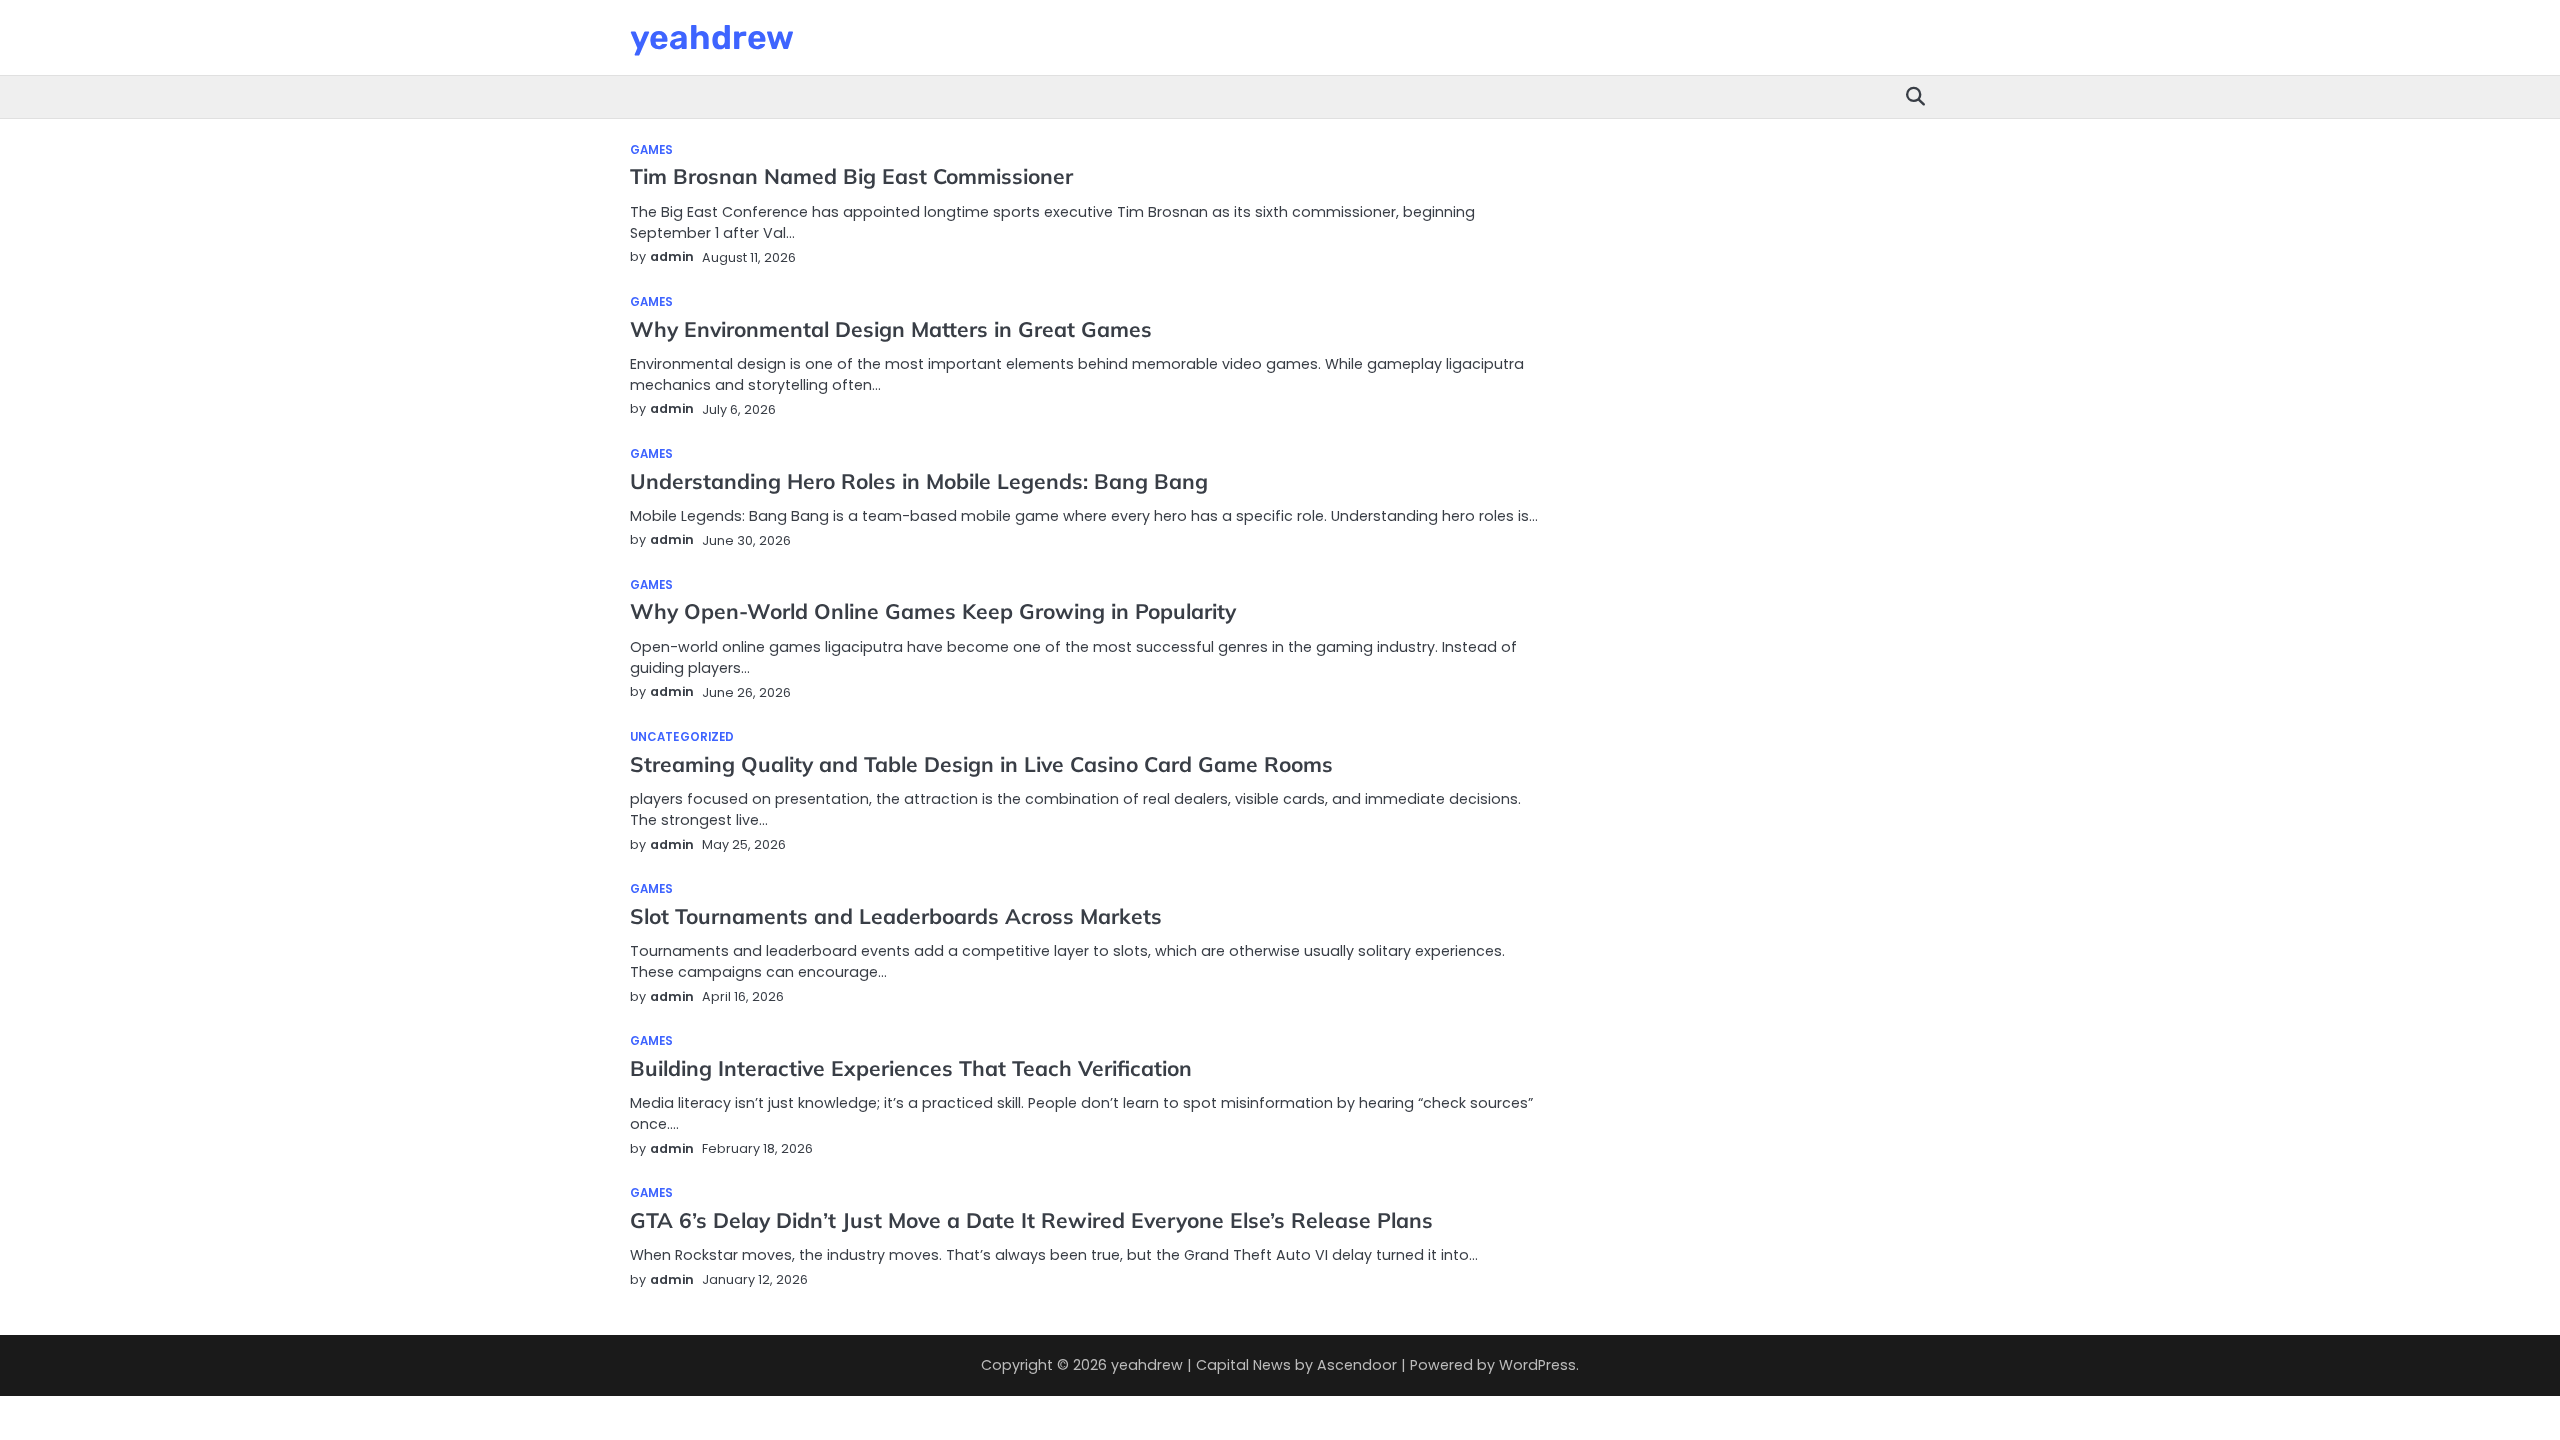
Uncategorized (682, 738)
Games (652, 151)
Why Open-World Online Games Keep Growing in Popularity (933, 611)
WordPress (1537, 1365)
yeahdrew (712, 37)
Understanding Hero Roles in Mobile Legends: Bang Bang (919, 481)
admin (672, 256)
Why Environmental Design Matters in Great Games (891, 329)
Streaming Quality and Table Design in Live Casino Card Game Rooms (981, 764)
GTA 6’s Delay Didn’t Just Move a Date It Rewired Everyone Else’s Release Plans (1031, 1220)
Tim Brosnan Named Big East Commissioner (851, 176)
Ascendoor (1357, 1365)
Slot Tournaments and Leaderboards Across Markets (896, 916)
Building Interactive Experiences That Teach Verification (911, 1068)
